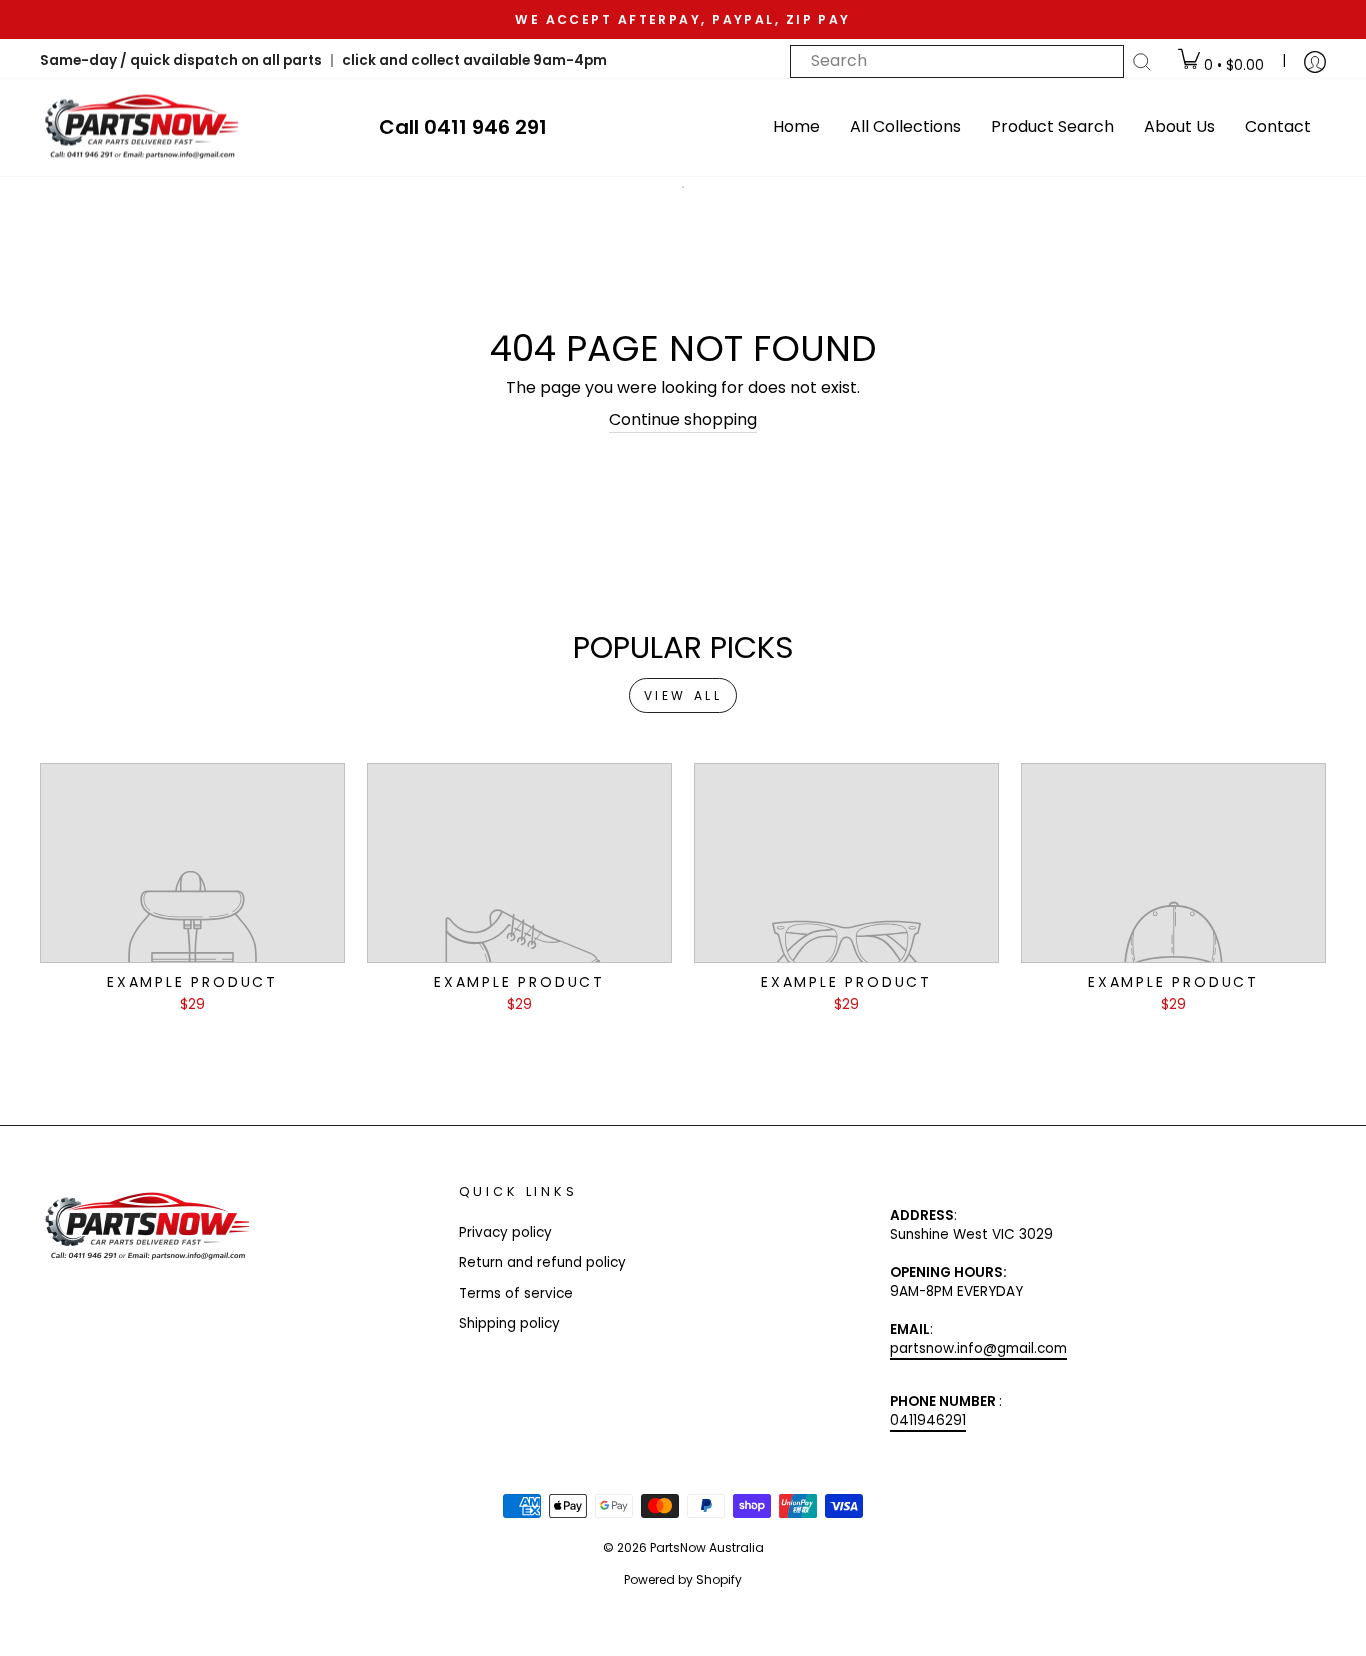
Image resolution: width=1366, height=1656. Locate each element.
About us (1179, 126)
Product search (1052, 126)
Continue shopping (683, 420)
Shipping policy (509, 1323)
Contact (1278, 126)
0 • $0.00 (1232, 65)
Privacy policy (505, 1232)
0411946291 (928, 1420)
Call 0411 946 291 (463, 127)
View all (683, 695)
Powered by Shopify (683, 1579)
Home (796, 126)
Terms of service (516, 1293)
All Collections (905, 126)
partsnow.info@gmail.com (978, 1348)
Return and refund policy (542, 1262)
